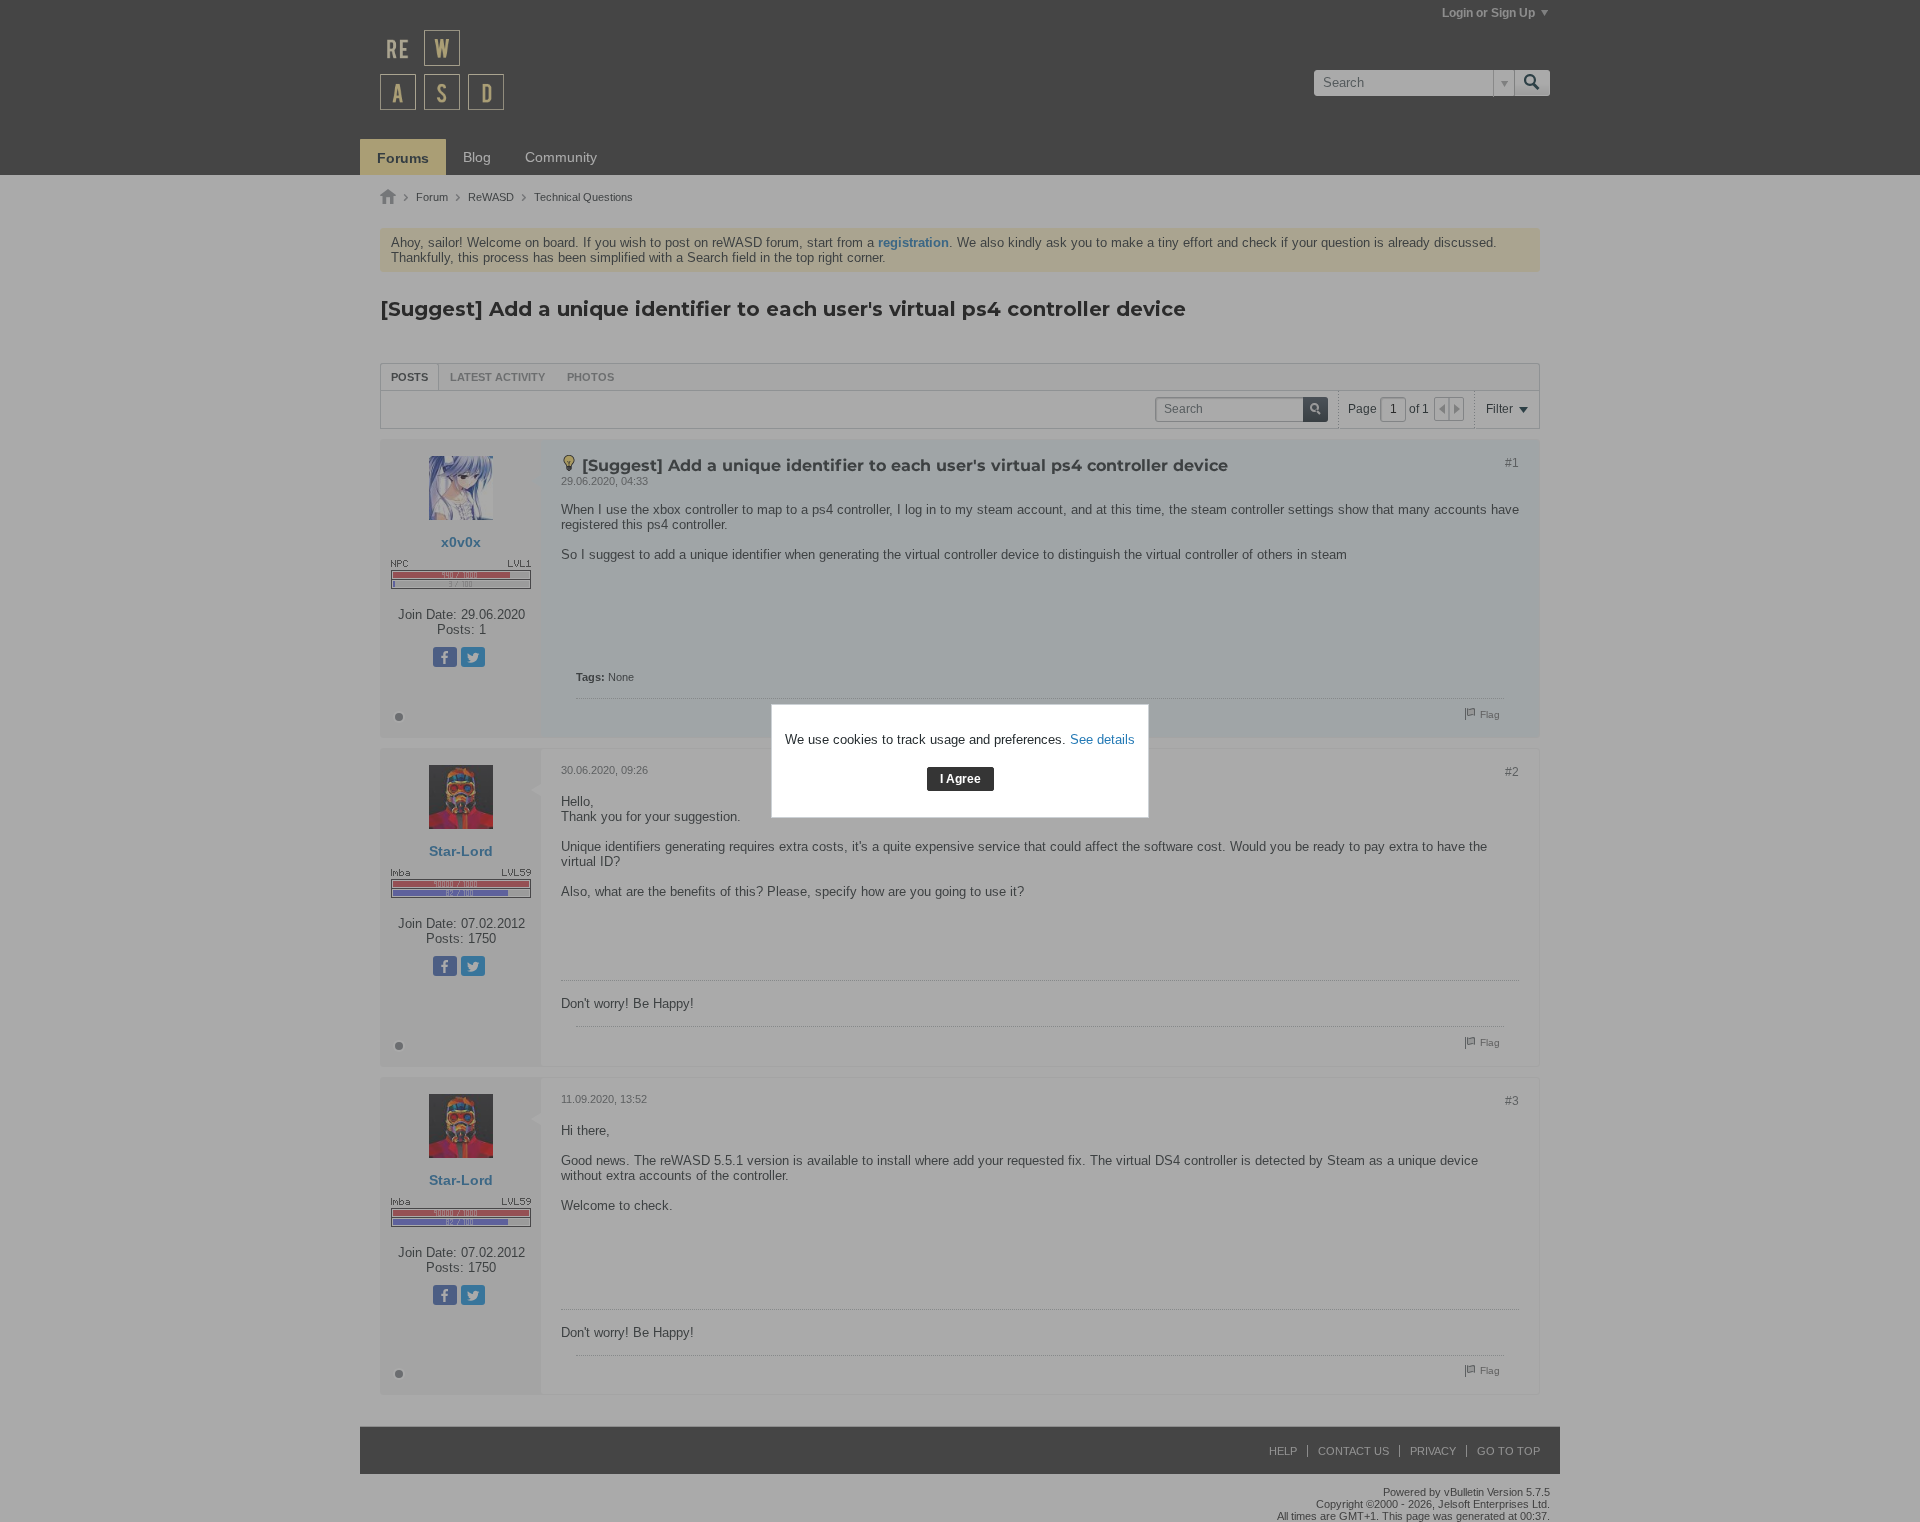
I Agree (960, 779)
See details (1102, 739)
